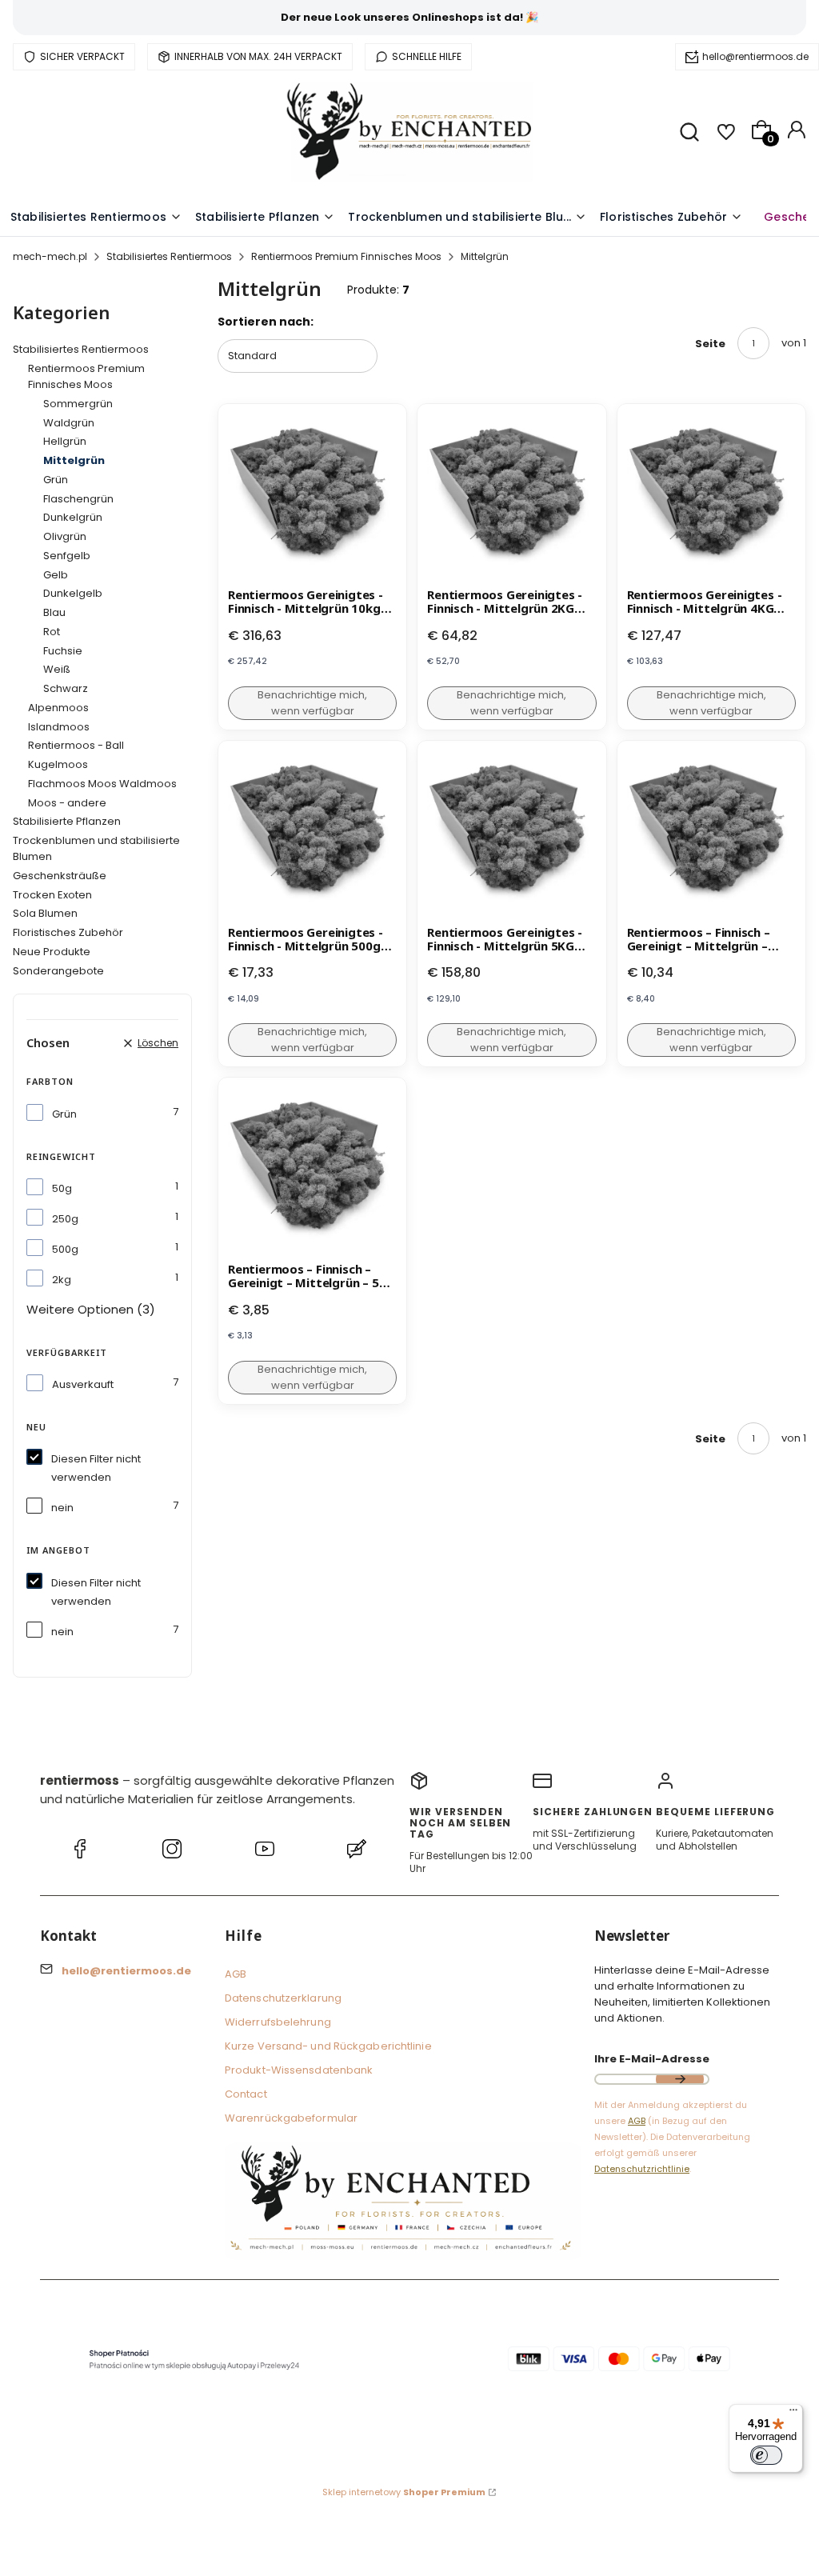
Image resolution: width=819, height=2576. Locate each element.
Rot (52, 632)
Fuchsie (63, 651)
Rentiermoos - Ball (76, 745)
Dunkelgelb (73, 593)
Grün (56, 480)
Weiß (57, 669)
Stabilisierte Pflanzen (67, 821)
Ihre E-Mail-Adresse (652, 2059)
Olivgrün (65, 536)
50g (62, 1188)
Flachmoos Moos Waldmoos (102, 784)
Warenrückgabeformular (291, 2118)
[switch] (766, 2455)
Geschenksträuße (60, 876)
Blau (54, 612)
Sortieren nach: (266, 322)
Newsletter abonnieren (680, 2079)
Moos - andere (67, 803)
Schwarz (66, 688)
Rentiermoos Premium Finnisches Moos (346, 256)
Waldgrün (69, 423)
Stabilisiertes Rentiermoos (169, 256)
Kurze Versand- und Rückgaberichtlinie (328, 2046)
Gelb (56, 575)
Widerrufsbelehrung (278, 2022)
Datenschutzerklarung (283, 1998)
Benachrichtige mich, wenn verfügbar (312, 703)
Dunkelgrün (73, 517)
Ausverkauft (83, 1384)
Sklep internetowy (404, 2492)
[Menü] (793, 2414)
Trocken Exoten (52, 895)
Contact (246, 2094)
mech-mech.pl (50, 256)
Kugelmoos (58, 764)
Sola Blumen (45, 913)
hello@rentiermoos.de (755, 56)
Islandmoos (59, 727)
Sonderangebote (58, 971)
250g (65, 1219)
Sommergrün (78, 404)
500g (65, 1249)
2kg (62, 1280)
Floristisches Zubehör (68, 932)
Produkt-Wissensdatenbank (299, 2070)
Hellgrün (65, 441)
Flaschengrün (78, 499)
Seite (710, 344)
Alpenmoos (58, 708)
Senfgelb (67, 556)
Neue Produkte (52, 952)
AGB (236, 1974)
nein (62, 1508)
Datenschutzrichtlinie (642, 2169)
